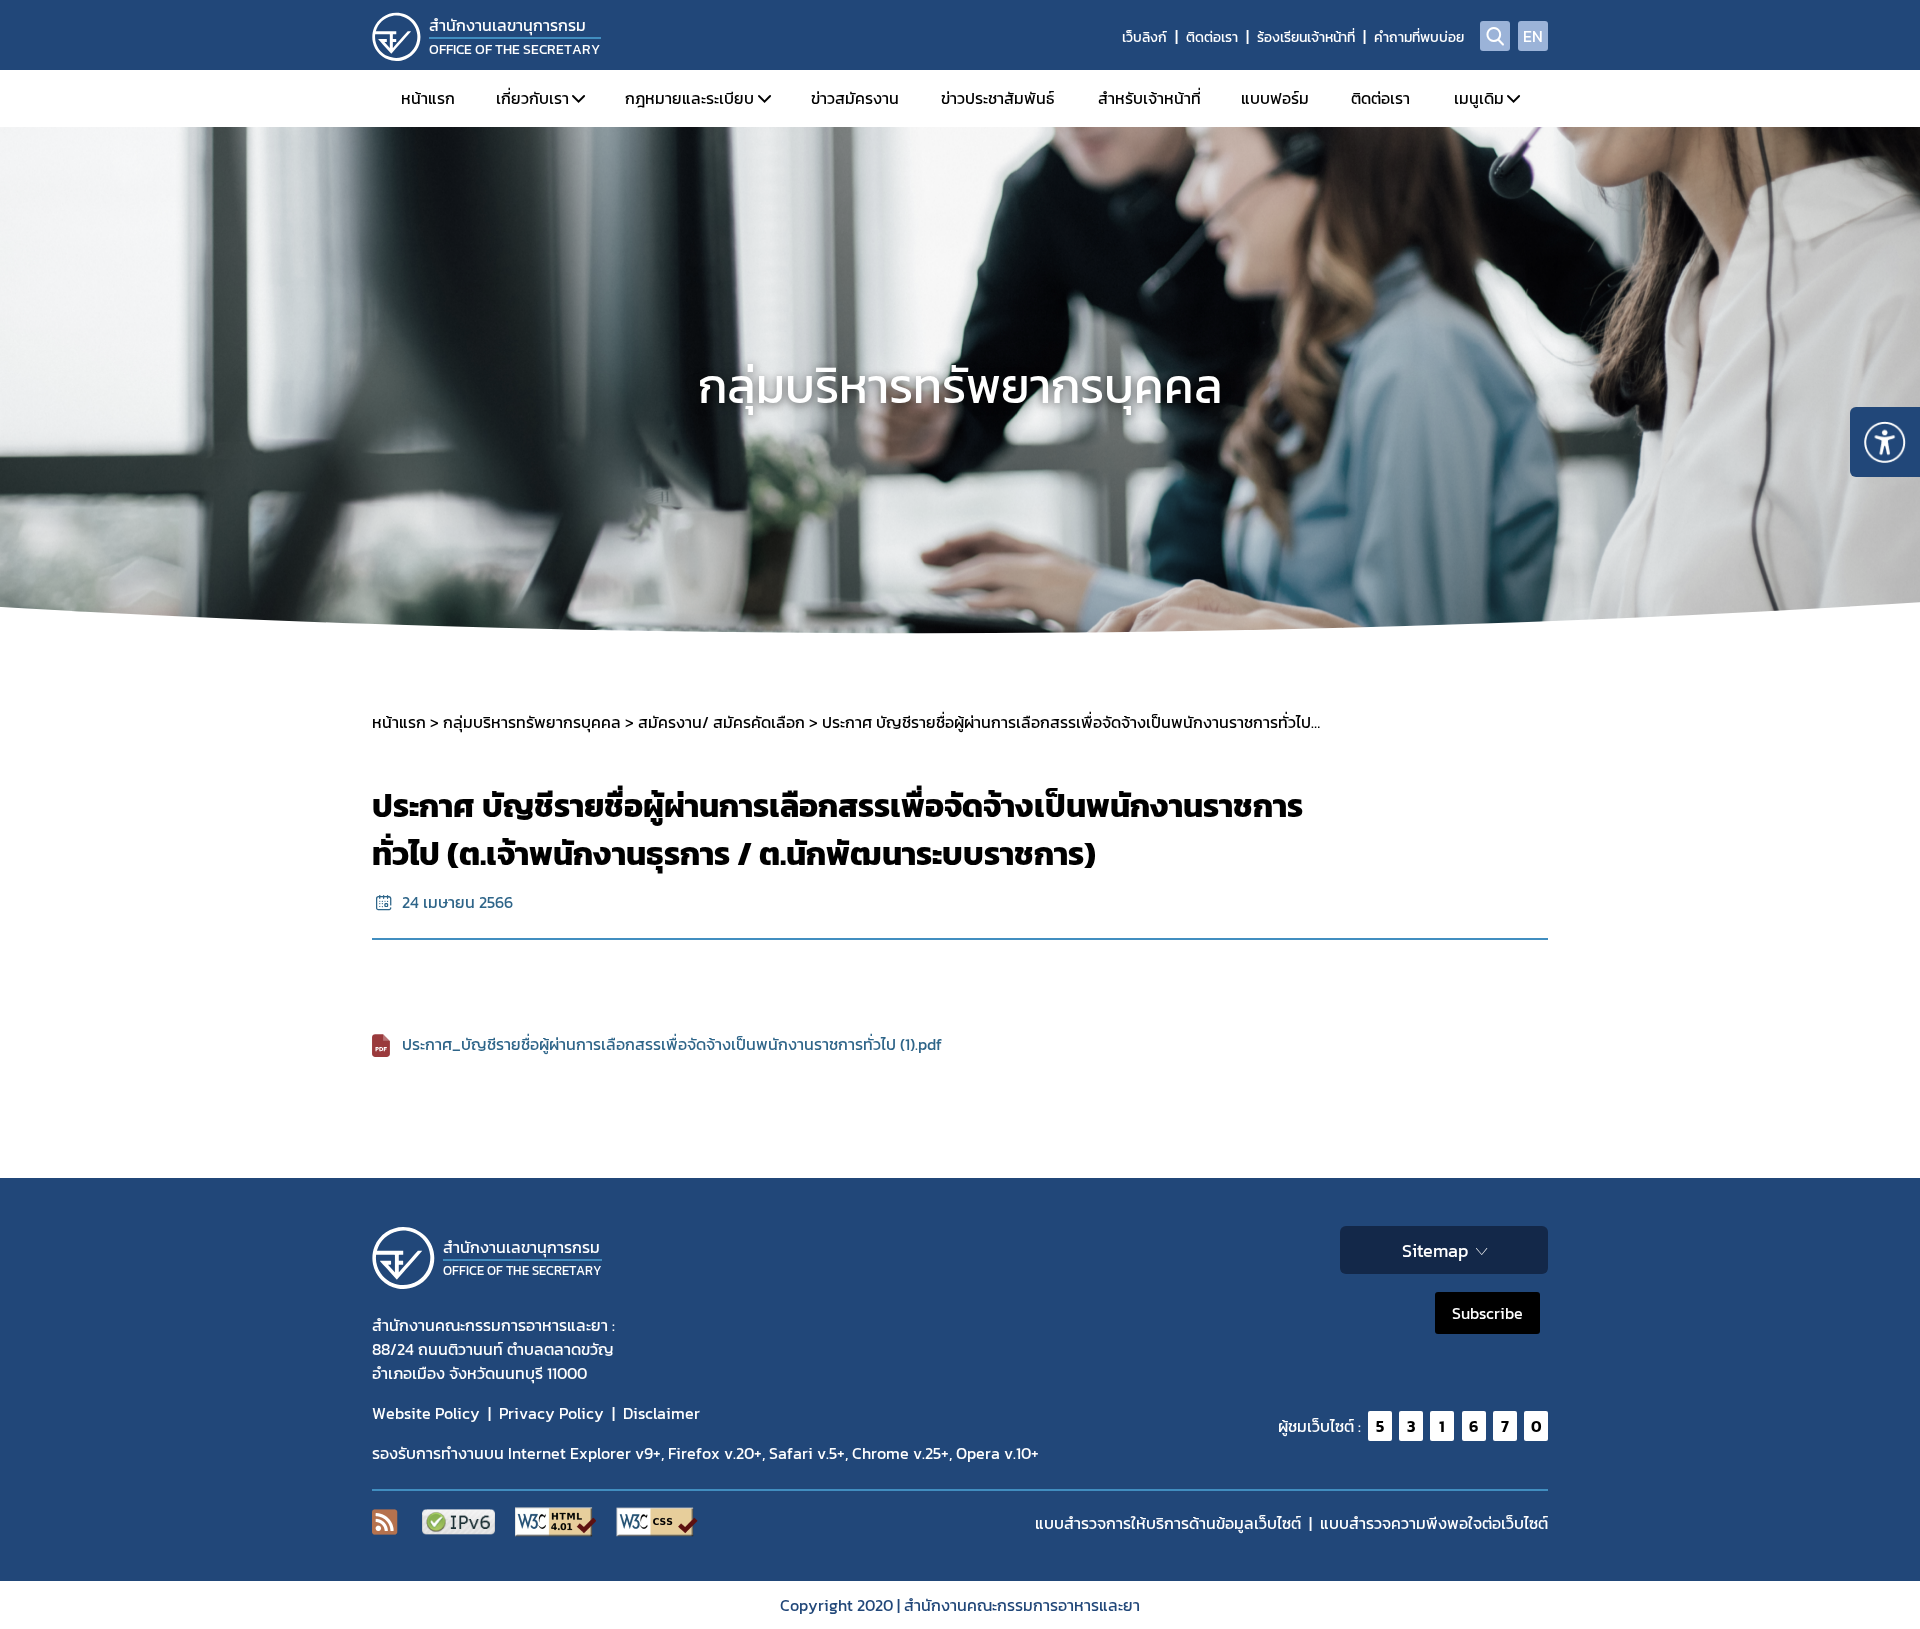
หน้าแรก (428, 98)
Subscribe (1487, 1313)
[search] (1495, 36)
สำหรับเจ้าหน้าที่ (1149, 98)
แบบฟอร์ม (1275, 98)
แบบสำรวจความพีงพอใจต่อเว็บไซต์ (1434, 1523)
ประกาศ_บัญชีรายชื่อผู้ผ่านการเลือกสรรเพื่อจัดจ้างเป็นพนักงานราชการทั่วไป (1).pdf (672, 1044)
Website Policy (426, 1413)
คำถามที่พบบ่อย (1419, 37)
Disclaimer (661, 1413)
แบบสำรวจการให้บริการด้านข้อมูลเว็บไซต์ (1168, 1523)
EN (1533, 36)
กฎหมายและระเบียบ (689, 98)
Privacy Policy (551, 1413)
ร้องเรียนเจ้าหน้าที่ (1306, 37)
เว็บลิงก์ (1144, 37)
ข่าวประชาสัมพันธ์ (997, 98)
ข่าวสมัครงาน (855, 98)
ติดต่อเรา (1212, 37)
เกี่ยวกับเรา (532, 98)
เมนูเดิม (1479, 98)
